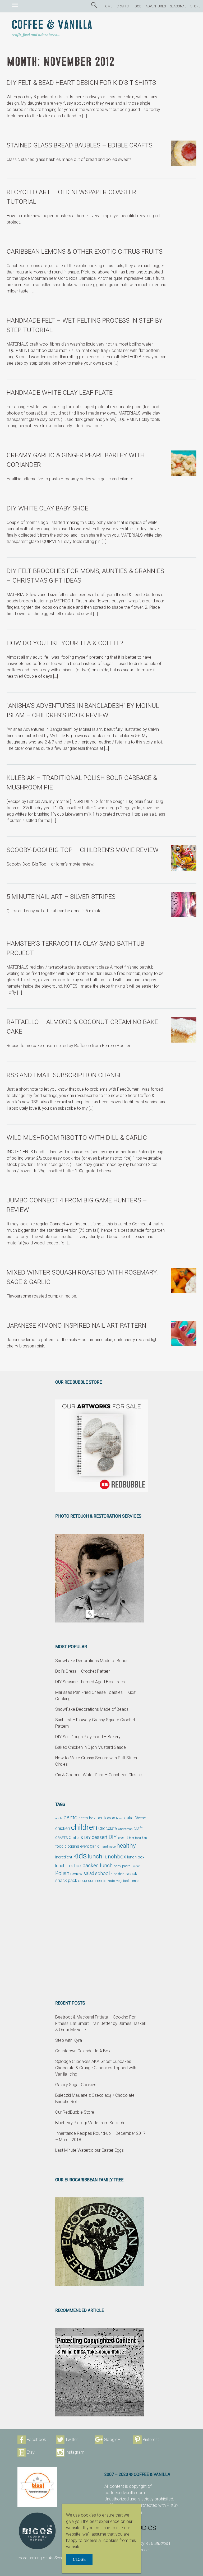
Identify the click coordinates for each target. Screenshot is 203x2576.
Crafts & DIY (80, 1838)
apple (59, 1818)
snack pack (66, 1880)
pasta (126, 1866)
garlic (95, 1846)
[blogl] (37, 2487)
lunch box (136, 1857)
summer (95, 1881)
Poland (136, 1866)
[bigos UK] (37, 2531)
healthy (126, 1845)
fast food (135, 1838)
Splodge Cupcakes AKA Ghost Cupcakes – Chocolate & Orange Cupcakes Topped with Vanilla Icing (96, 2068)
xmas (135, 1881)
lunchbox (115, 1857)
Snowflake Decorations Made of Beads (92, 1661)
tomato (109, 1881)
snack (131, 1873)
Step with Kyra (69, 2040)
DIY (113, 1837)
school (102, 1873)
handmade (108, 1847)
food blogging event (72, 1846)
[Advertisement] (101, 1942)
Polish (62, 1873)
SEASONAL (178, 6)
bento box (87, 1818)
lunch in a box (68, 1866)
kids (80, 1856)
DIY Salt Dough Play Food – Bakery (88, 1737)
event (123, 1838)
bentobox (106, 1818)
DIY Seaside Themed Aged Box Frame (91, 1682)
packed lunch (98, 1865)
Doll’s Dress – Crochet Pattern (83, 1671)
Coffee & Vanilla (52, 25)
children (84, 1827)
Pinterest (151, 2440)
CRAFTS (123, 6)
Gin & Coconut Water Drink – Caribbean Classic (98, 1775)
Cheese (140, 1818)
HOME (108, 6)
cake (129, 1818)
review (76, 1874)
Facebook (36, 2440)
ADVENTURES (156, 6)
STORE (195, 6)
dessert (100, 1837)
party (117, 1866)
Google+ (112, 2440)
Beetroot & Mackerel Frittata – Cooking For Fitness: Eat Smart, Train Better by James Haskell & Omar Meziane (100, 2023)
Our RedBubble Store (75, 2112)
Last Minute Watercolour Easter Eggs (89, 2150)
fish (144, 1838)
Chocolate (108, 1829)
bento (70, 1817)
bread (120, 1818)
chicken (63, 1828)
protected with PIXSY (159, 2505)
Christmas (125, 1829)
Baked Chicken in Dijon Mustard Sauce (91, 1747)
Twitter (72, 2440)
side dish (118, 1874)
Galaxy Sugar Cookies (76, 2085)
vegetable (123, 1881)
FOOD (137, 6)
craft (138, 1828)
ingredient (64, 1857)
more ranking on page (46, 2558)
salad (89, 1873)
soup (83, 1881)
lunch (95, 1856)
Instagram (75, 2452)
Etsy (31, 2452)
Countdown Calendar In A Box (83, 2051)
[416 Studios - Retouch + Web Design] (145, 2528)
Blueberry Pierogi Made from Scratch (90, 2123)
